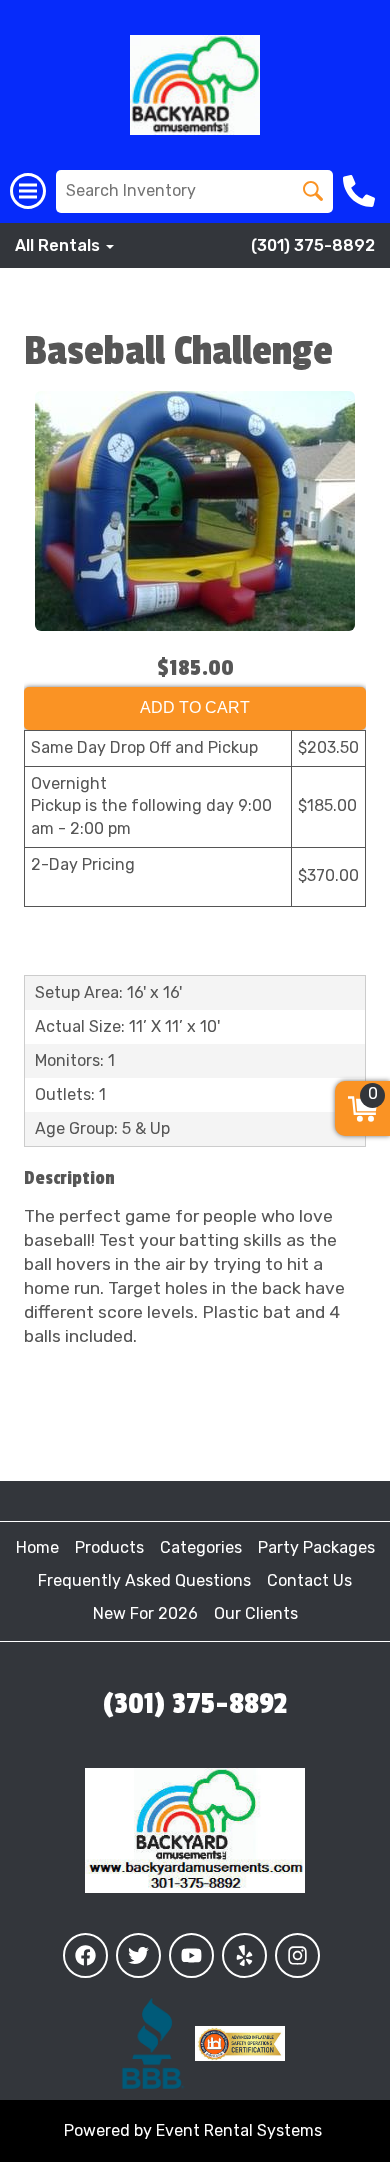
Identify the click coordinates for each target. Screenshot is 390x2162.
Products (109, 1547)
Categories (201, 1547)
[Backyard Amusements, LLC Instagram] (297, 1955)
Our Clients (256, 1613)
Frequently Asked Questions (144, 1580)
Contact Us (309, 1580)
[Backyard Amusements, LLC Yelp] (244, 1955)
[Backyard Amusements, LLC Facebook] (85, 1955)
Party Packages (316, 1547)
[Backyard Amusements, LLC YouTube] (191, 1955)
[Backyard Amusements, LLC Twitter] (138, 1955)
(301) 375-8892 (313, 245)
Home (37, 1547)
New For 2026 (145, 1613)
